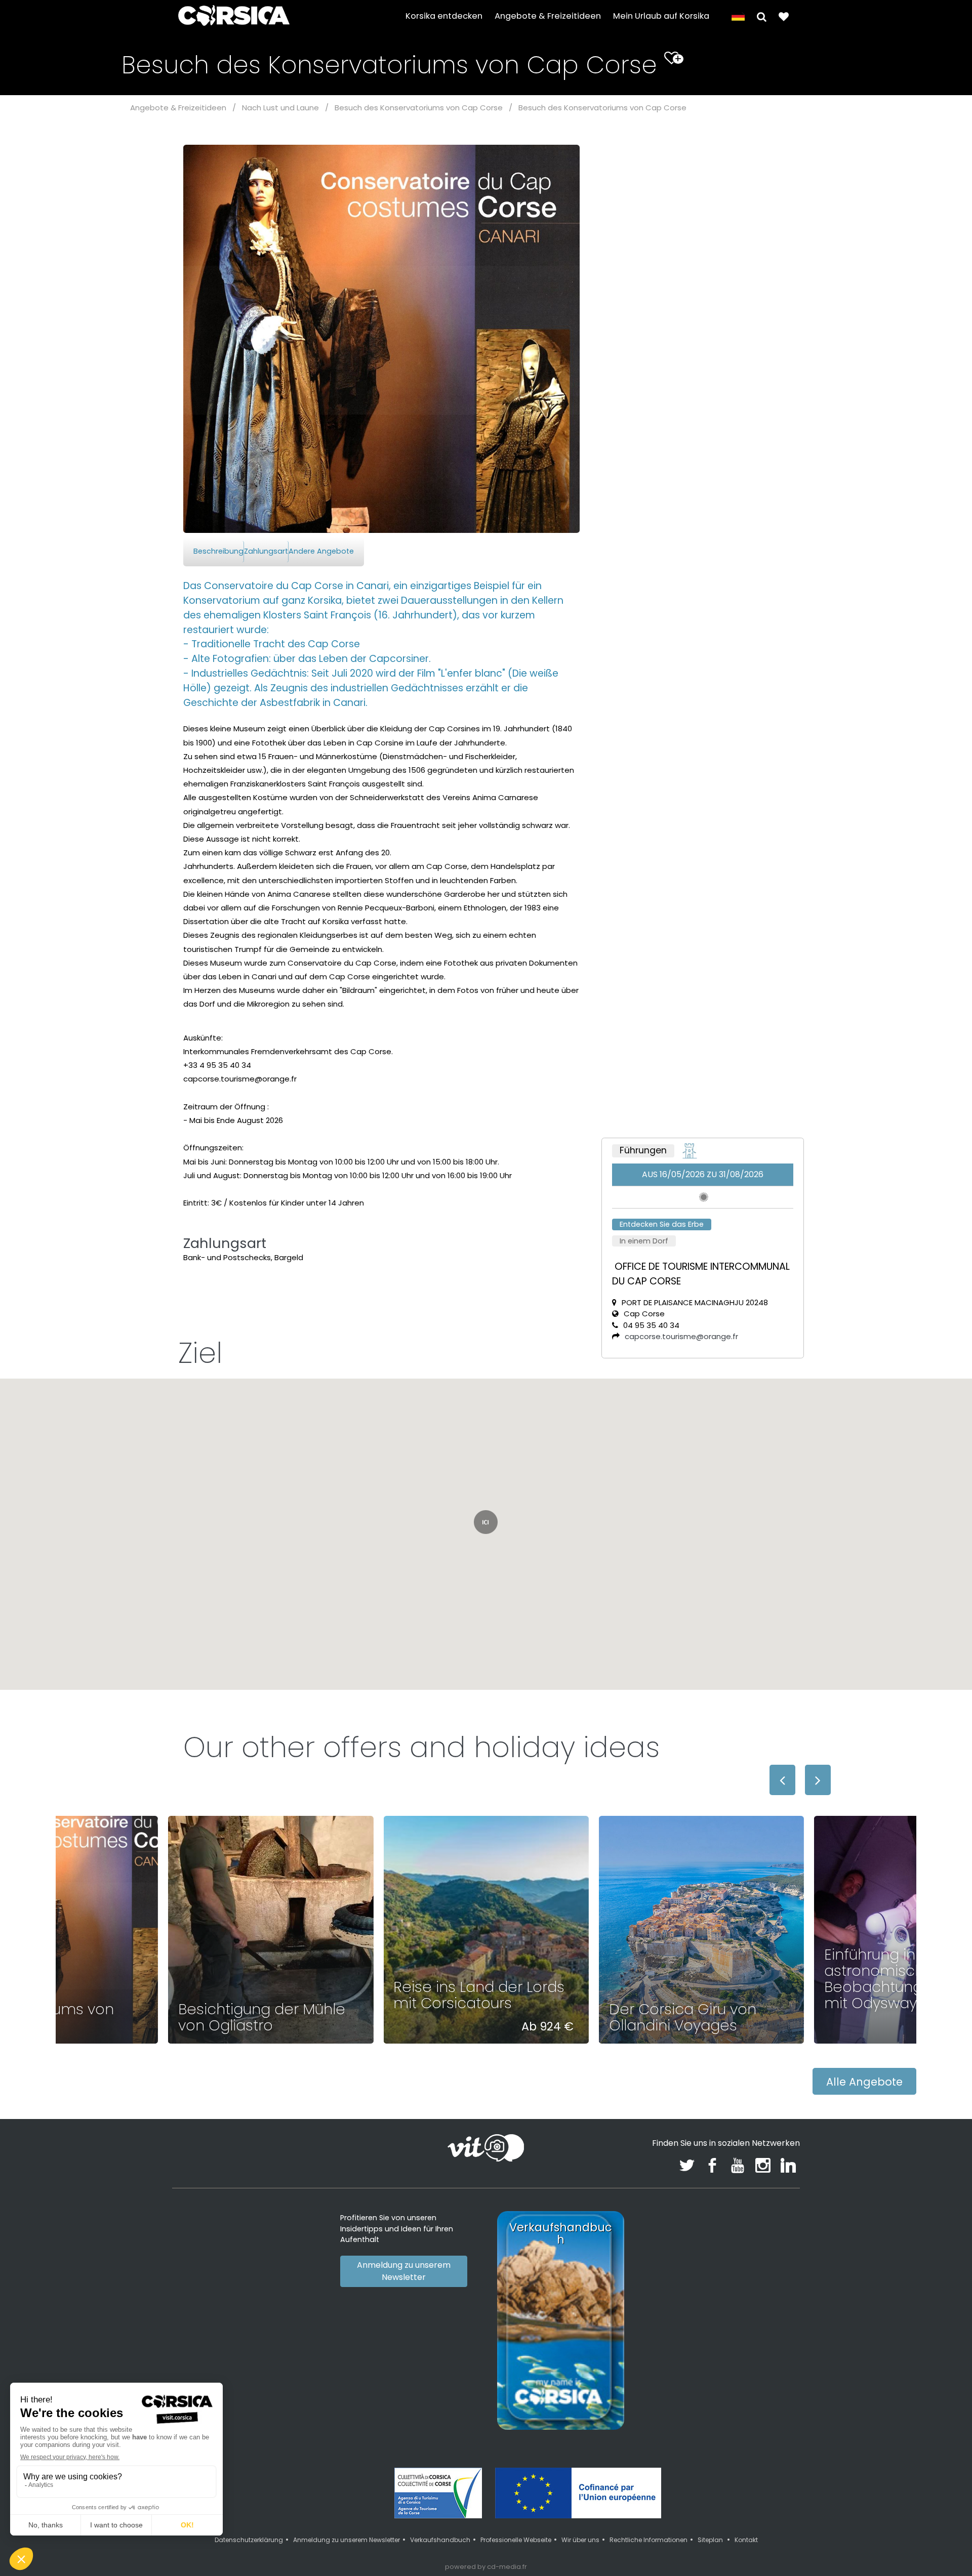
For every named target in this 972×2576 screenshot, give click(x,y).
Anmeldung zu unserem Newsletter (404, 2271)
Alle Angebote (864, 2082)
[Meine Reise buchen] (784, 16)
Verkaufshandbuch (440, 2540)
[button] (762, 16)
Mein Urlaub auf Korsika (661, 16)
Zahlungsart (266, 551)
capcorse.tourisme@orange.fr (681, 1336)
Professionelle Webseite (516, 2540)
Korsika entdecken (444, 16)
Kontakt (746, 2540)
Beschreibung (218, 551)
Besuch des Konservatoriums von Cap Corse (419, 108)
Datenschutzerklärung (249, 2540)
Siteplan (711, 2540)
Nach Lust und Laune (280, 108)
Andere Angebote (321, 551)
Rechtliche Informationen (649, 2540)
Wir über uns (580, 2540)
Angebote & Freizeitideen (548, 16)
